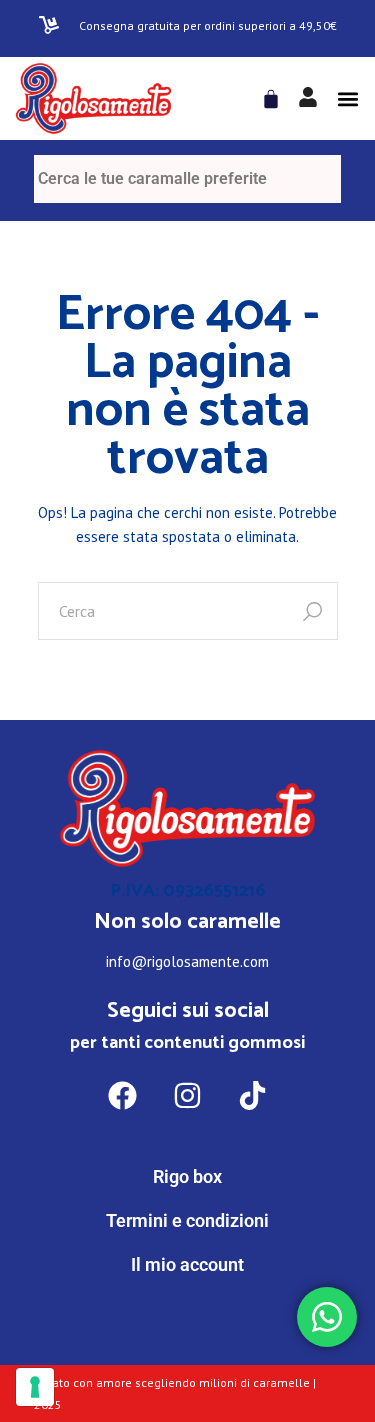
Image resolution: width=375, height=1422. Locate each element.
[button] (347, 98)
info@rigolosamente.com (187, 961)
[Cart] (271, 99)
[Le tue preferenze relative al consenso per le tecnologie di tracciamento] (35, 1387)
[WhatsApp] (188, 1347)
